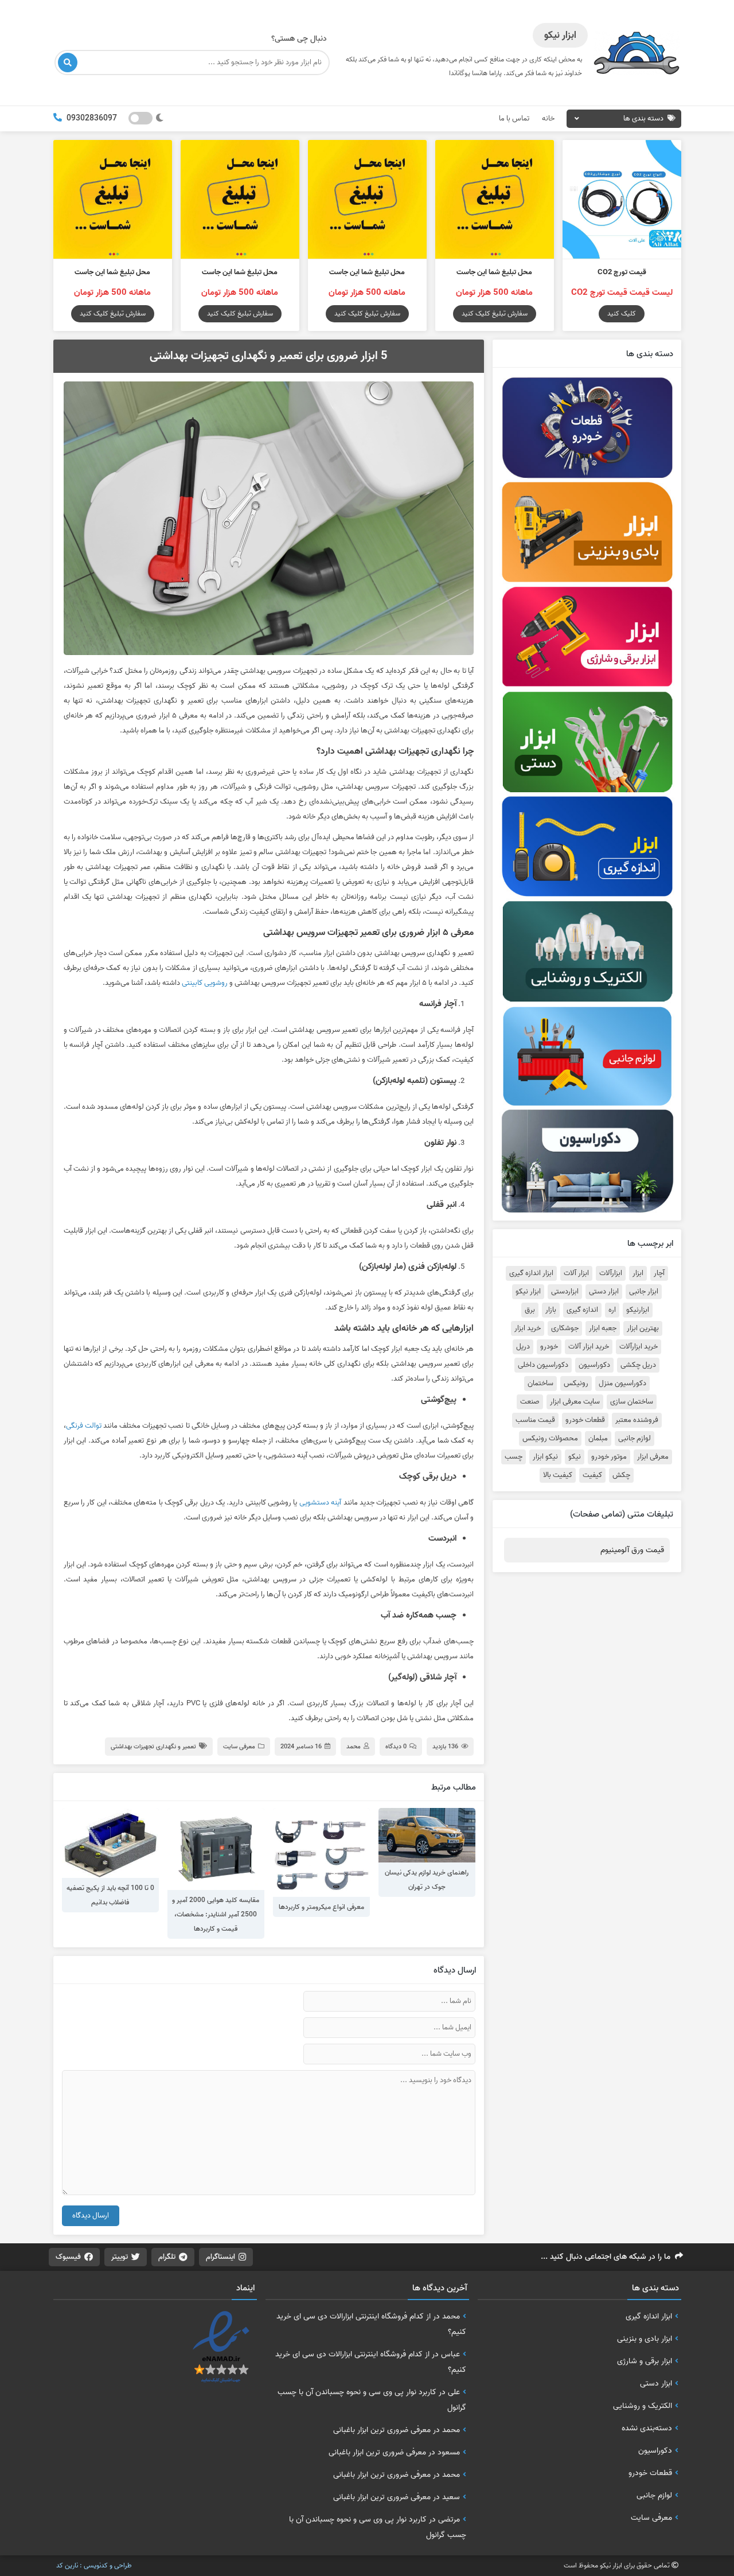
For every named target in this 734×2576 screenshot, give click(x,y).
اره (612, 1310)
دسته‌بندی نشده (647, 2428)
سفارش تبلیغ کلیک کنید (495, 313)
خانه (548, 118)
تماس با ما (514, 118)
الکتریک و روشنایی (643, 2406)
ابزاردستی (565, 1292)
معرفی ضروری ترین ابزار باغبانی (382, 2430)
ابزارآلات (611, 1273)
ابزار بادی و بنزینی (645, 2339)
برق (530, 1310)
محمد (354, 1747)
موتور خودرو (609, 1457)
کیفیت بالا (558, 1475)
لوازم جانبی (635, 1439)
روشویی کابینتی (205, 983)
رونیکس (576, 1384)
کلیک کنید (622, 313)
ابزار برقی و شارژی (645, 2361)
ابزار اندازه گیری (531, 1273)
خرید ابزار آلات (589, 1347)
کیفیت (592, 1475)
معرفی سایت (239, 1747)
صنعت (530, 1402)
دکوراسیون (594, 1365)
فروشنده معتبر (637, 1420)
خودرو (549, 1347)
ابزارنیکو (638, 1310)
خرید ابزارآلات (639, 1347)
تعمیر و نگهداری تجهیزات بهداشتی (153, 1747)
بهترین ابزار (643, 1328)
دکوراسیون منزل (622, 1384)
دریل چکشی (638, 1365)
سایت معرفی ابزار (575, 1402)
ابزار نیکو (528, 1292)
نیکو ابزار (545, 1457)
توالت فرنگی (84, 1426)
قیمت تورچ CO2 (622, 272)
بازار (551, 1310)
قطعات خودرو (585, 1420)
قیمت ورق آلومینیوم (632, 1550)
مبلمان (598, 1439)
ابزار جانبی (644, 1292)
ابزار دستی (604, 1292)
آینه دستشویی (321, 1503)
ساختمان (540, 1384)
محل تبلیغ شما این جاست (494, 272)
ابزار (638, 1273)
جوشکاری (565, 1328)
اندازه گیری (582, 1310)
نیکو (575, 1457)
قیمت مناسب (535, 1420)
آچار (659, 1273)
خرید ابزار (528, 1328)
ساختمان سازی (632, 1402)
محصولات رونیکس (550, 1439)
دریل (523, 1347)
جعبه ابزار (603, 1328)
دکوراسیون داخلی (543, 1365)
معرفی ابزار (653, 1457)
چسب (514, 1457)
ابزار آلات (576, 1273)
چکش (621, 1475)
